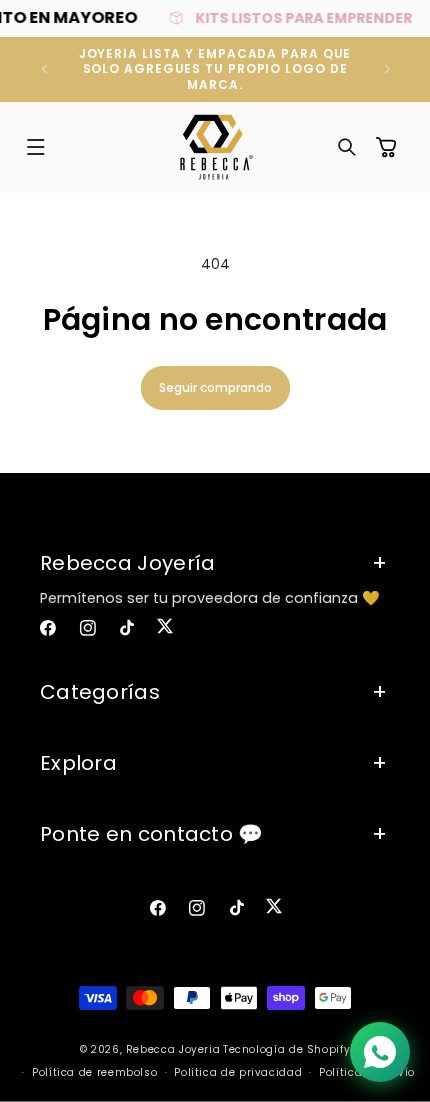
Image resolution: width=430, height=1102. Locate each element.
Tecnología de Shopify (286, 1049)
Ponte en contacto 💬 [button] (152, 834)
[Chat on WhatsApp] (380, 1052)
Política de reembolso (94, 1072)
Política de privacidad (238, 1072)
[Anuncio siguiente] (387, 69)
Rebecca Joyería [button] (128, 563)
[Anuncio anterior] (44, 69)
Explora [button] (78, 763)
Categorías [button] (100, 692)
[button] (36, 147)
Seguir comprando (215, 387)
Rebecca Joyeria (173, 1049)
